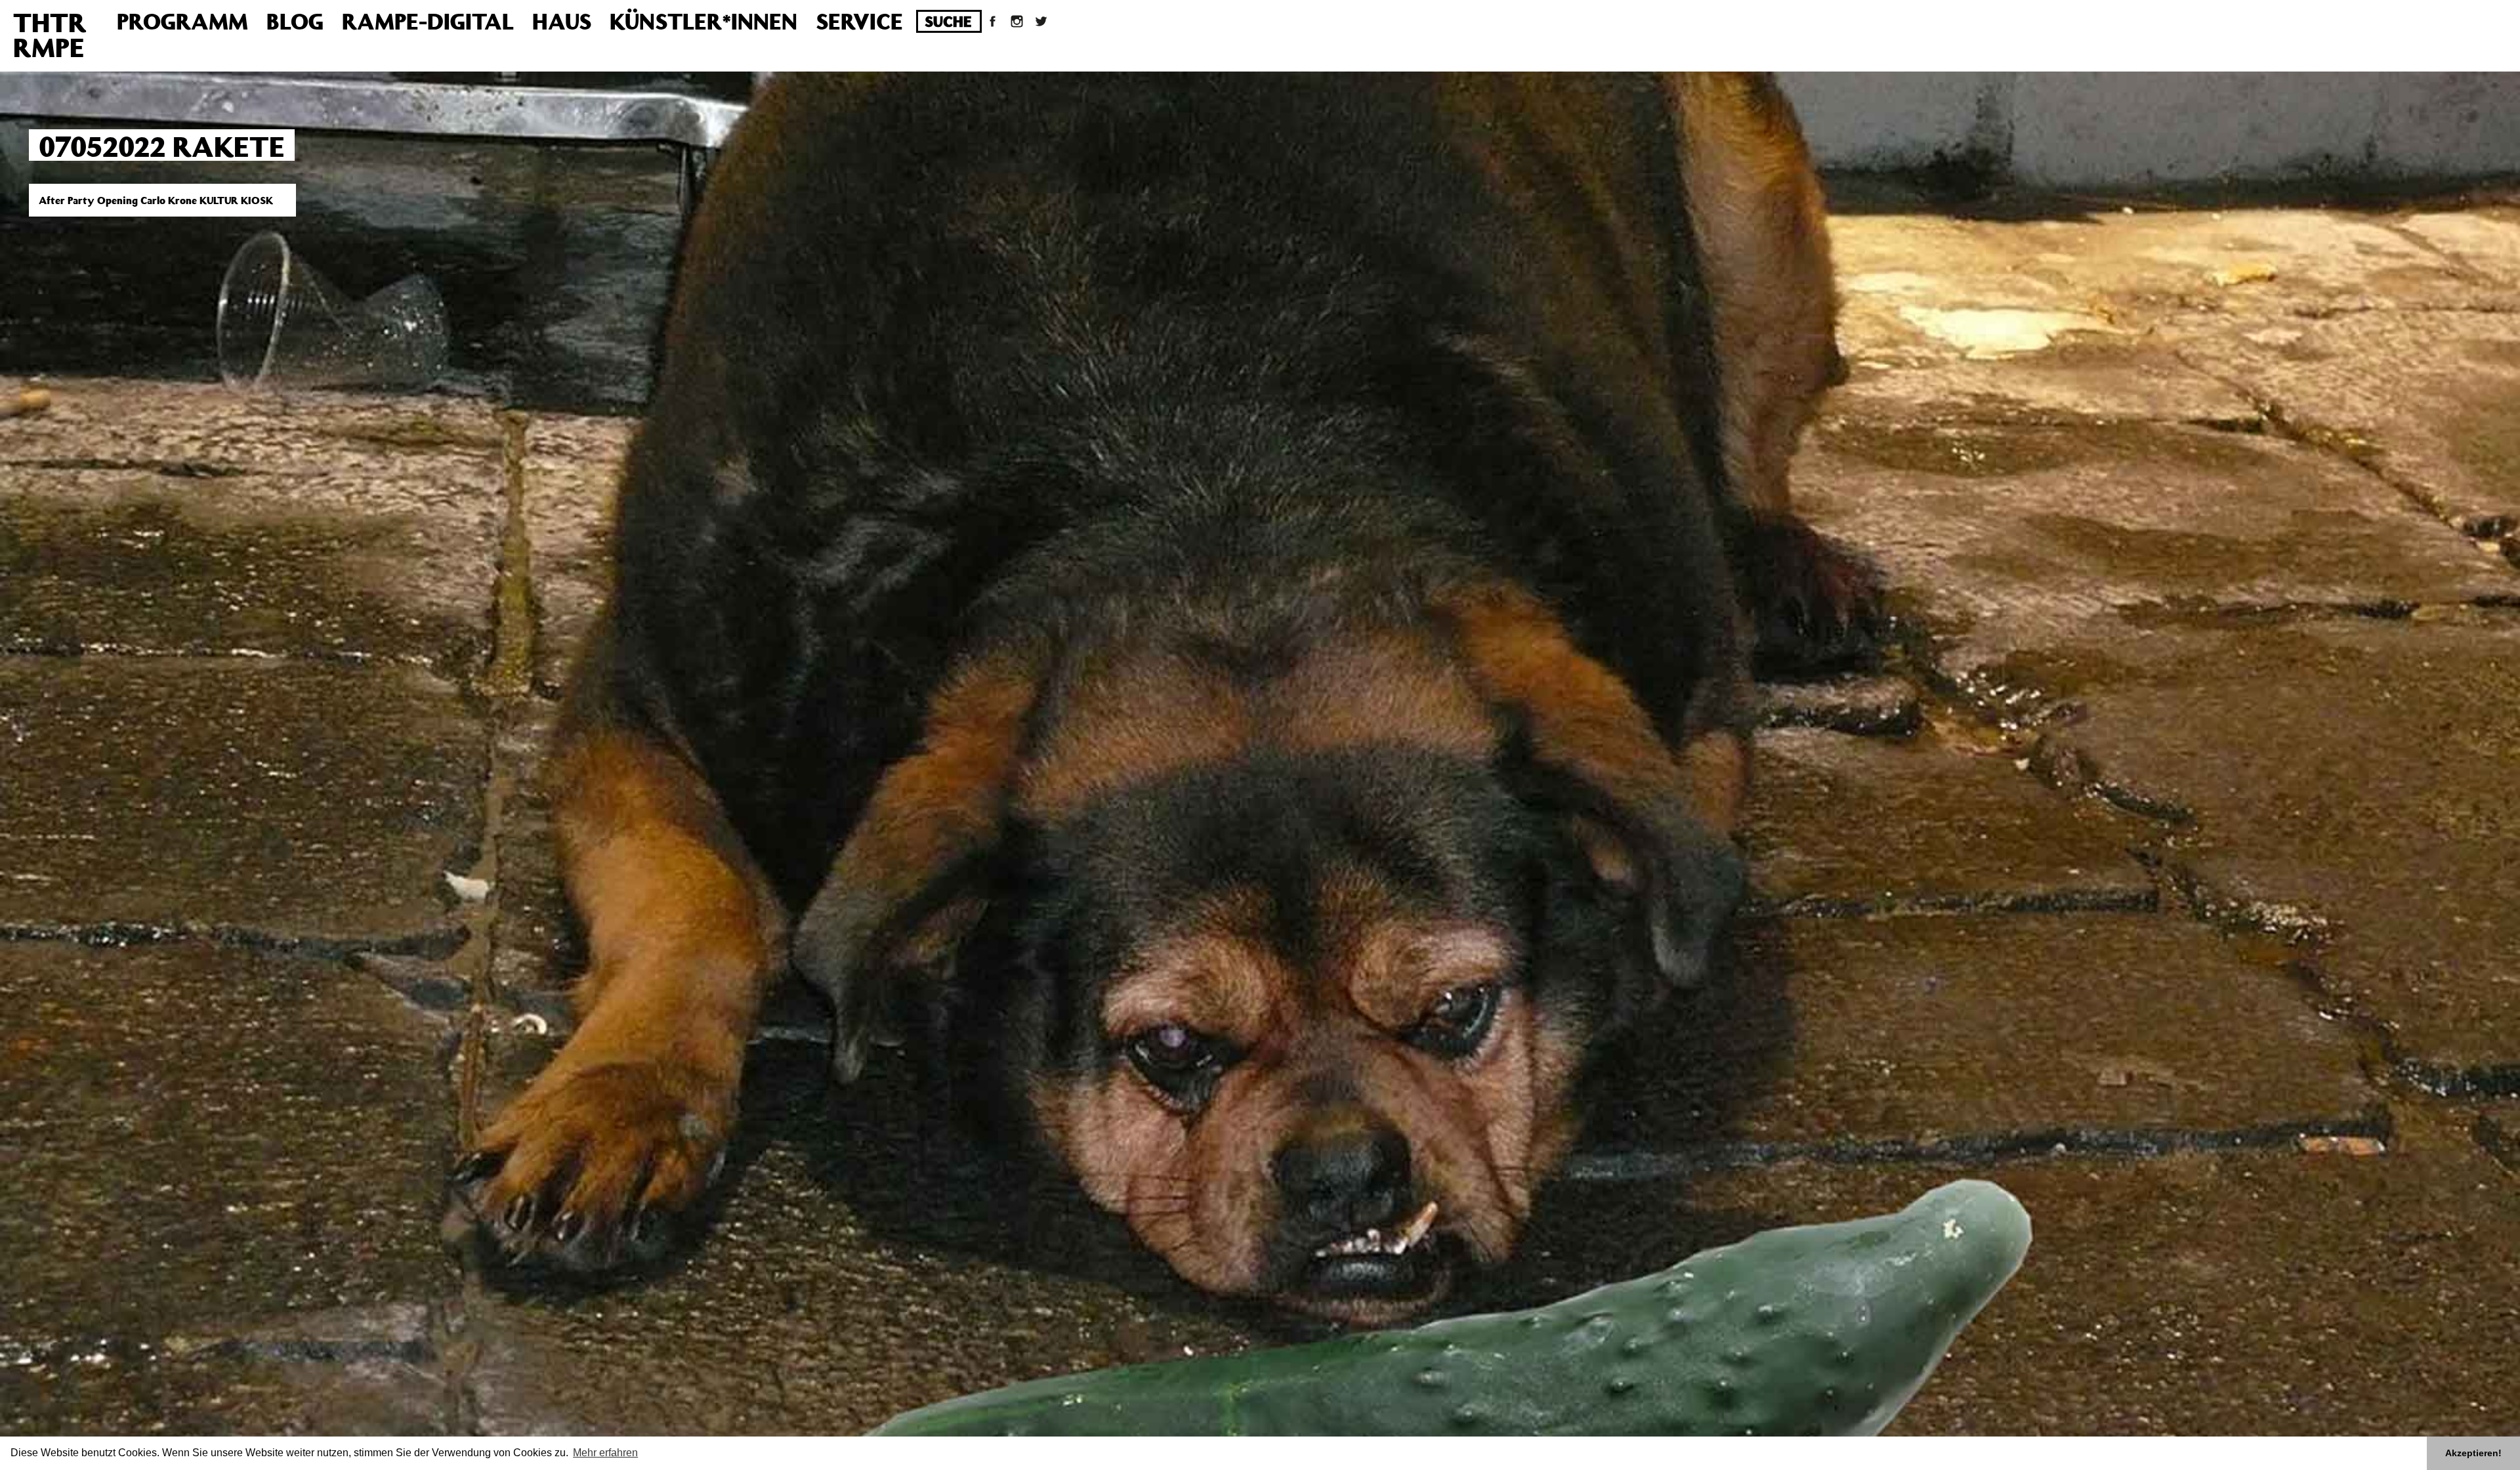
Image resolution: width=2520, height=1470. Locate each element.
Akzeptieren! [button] (2473, 1453)
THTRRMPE (50, 34)
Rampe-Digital (428, 21)
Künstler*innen (703, 21)
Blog (295, 21)
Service (859, 21)
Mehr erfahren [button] (605, 1453)
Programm (182, 21)
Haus (562, 21)
